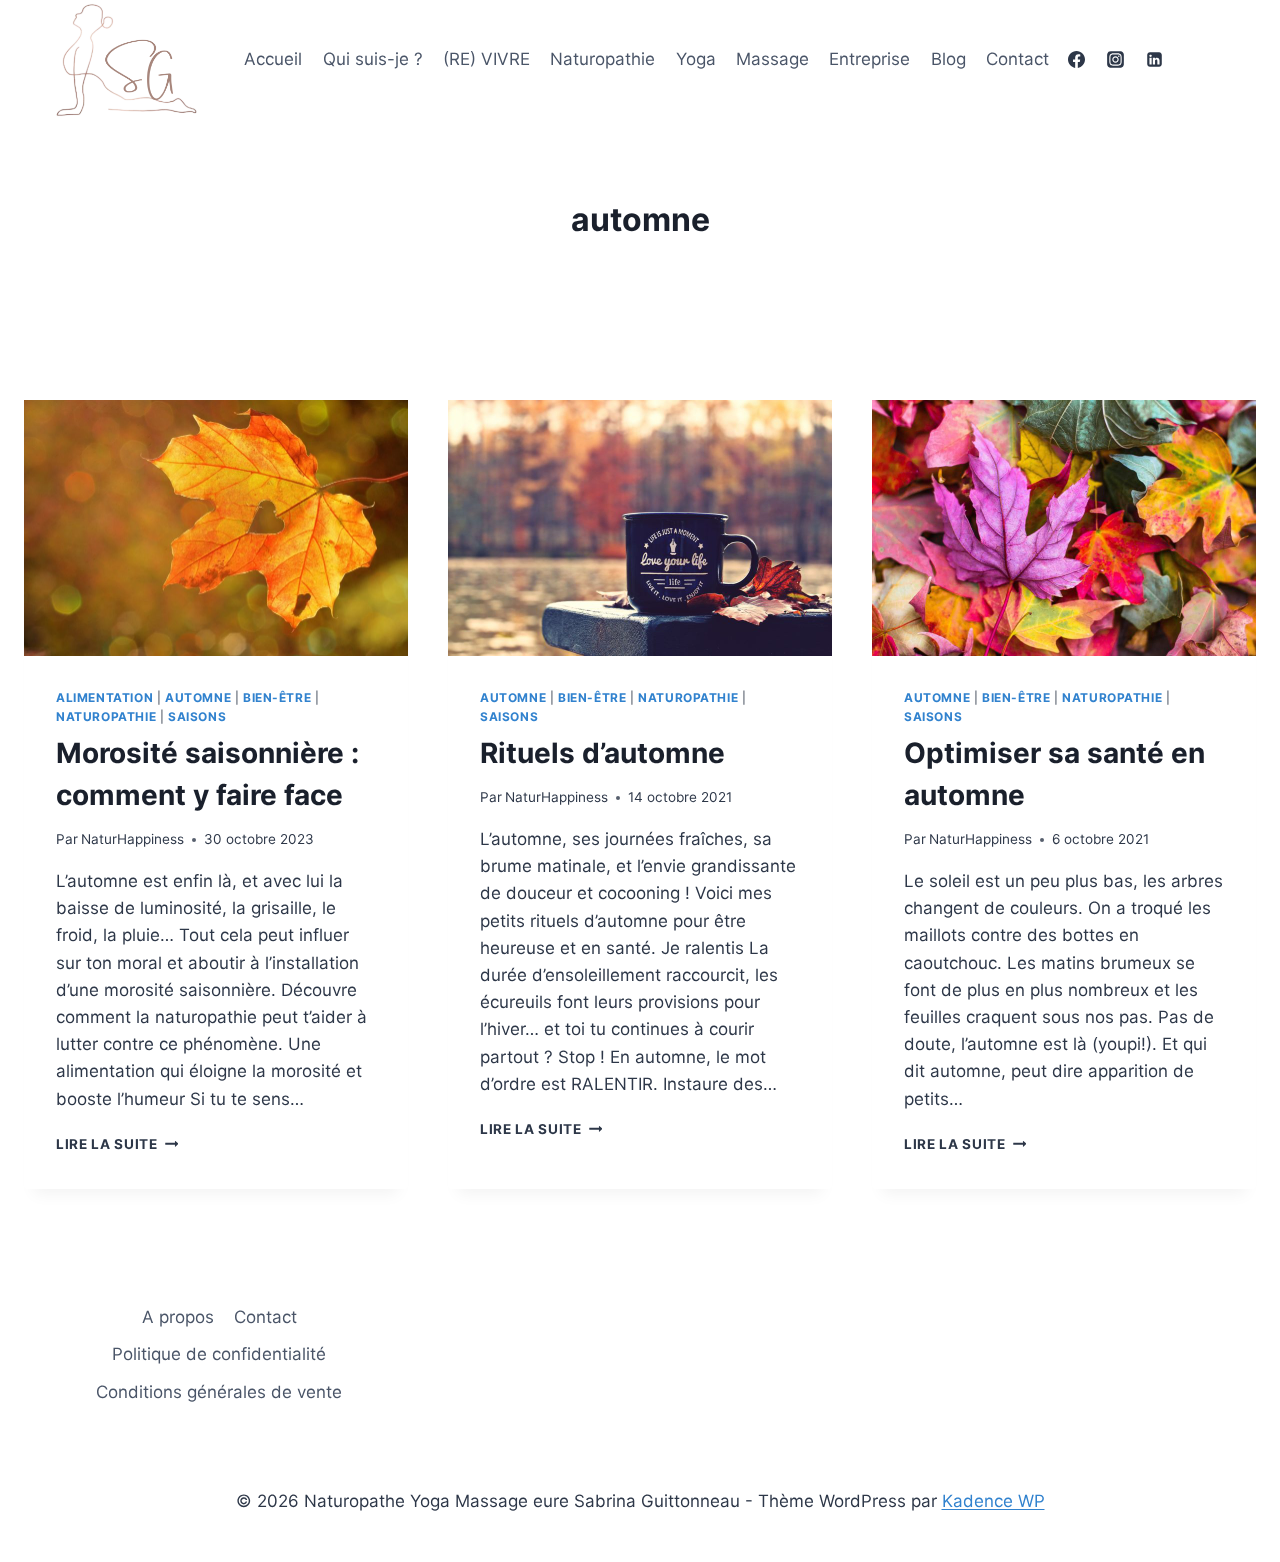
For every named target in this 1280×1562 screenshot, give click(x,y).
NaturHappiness (132, 839)
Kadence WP (993, 1501)
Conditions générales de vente (219, 1392)
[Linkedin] (1155, 60)
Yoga (696, 59)
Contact (1017, 59)
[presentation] (216, 528)
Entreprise (869, 59)
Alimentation (104, 697)
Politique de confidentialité (219, 1354)
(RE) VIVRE (486, 59)
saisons (197, 716)
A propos (178, 1317)
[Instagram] (1115, 60)
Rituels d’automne (602, 753)
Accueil (273, 59)
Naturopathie (602, 59)
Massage (772, 59)
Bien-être (277, 697)
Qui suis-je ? (373, 59)
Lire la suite (117, 1144)
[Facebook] (1076, 60)
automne (198, 697)
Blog (948, 59)
